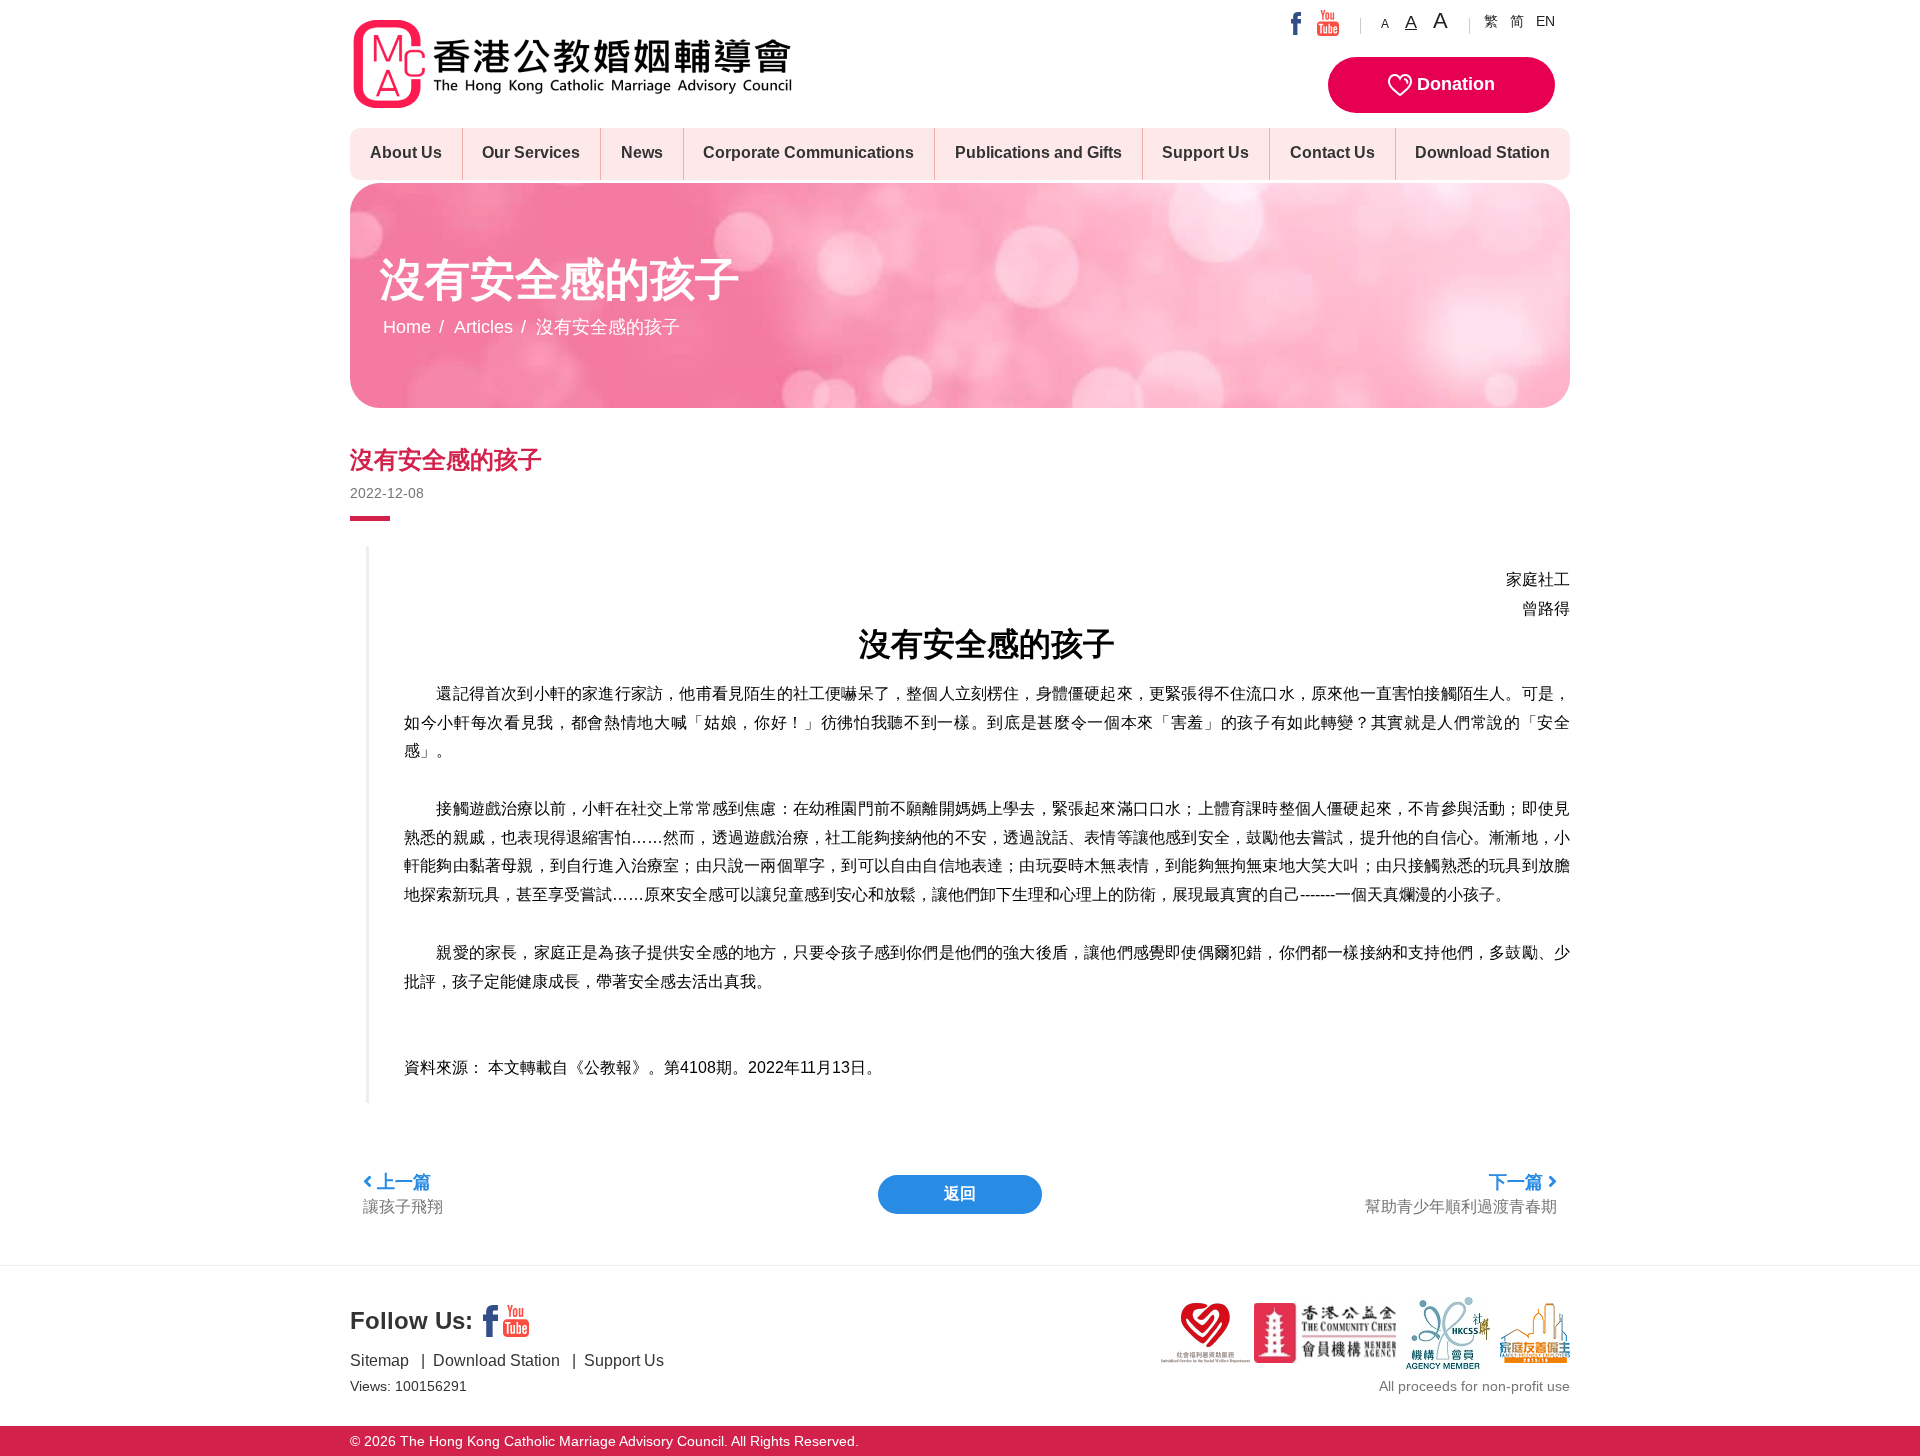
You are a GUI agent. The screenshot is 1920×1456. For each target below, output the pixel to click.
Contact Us (1332, 152)
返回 (960, 1193)
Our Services (531, 152)
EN (1545, 21)
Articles (483, 327)
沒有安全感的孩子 (608, 327)
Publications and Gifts (1038, 152)
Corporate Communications (808, 152)
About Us (406, 152)
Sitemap (381, 1360)
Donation (1453, 84)
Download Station (1482, 152)
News (642, 152)
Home (407, 327)
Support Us (1205, 152)
